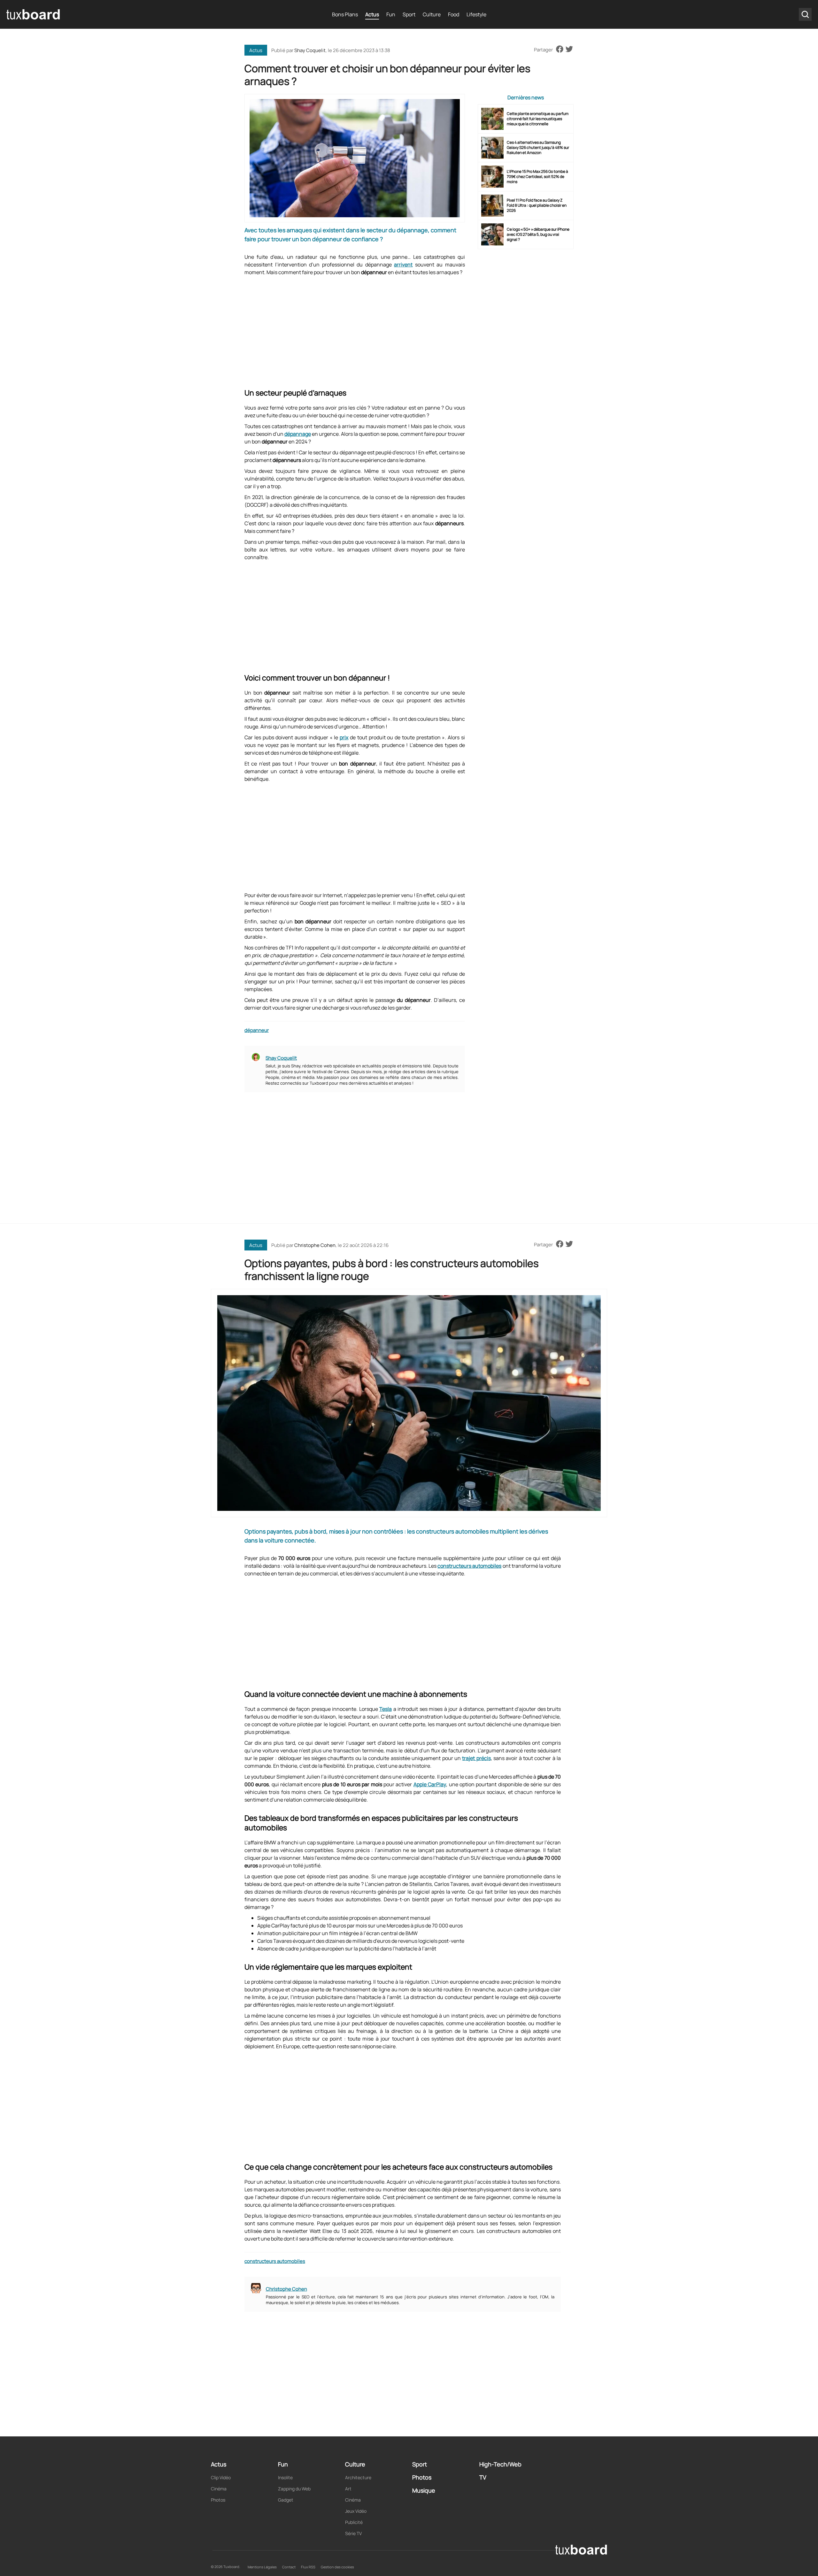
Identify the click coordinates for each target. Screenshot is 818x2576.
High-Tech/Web (500, 2464)
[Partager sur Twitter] (569, 50)
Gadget (286, 2500)
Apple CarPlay (430, 1784)
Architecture (358, 2477)
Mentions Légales (262, 2567)
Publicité (354, 2522)
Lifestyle (476, 14)
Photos (218, 2500)
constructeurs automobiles (469, 1566)
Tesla (386, 1709)
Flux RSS (308, 2567)
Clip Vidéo (221, 2477)
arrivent (403, 265)
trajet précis (476, 1758)
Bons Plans (345, 14)
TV (483, 2477)
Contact (289, 2567)
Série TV (353, 2533)
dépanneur (257, 1030)
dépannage (298, 434)
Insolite (285, 2477)
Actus (372, 14)
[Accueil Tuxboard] (34, 14)
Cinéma (219, 2489)
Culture (432, 14)
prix (344, 737)
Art (348, 2489)
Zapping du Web (294, 2489)
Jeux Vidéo (356, 2511)
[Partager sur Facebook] (560, 50)
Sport (409, 14)
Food (454, 14)
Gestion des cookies (337, 2567)
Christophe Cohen (315, 1245)
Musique (424, 2490)
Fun (391, 14)
